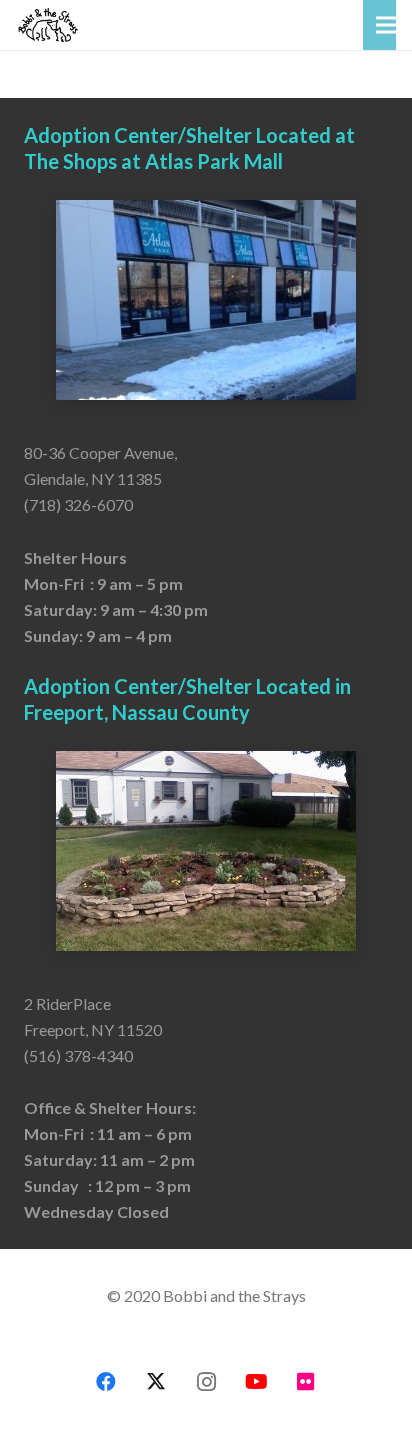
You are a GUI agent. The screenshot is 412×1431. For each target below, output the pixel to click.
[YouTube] (256, 1382)
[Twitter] (156, 1382)
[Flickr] (306, 1382)
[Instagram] (206, 1382)
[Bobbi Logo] (48, 25)
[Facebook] (106, 1382)
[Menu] (386, 25)
